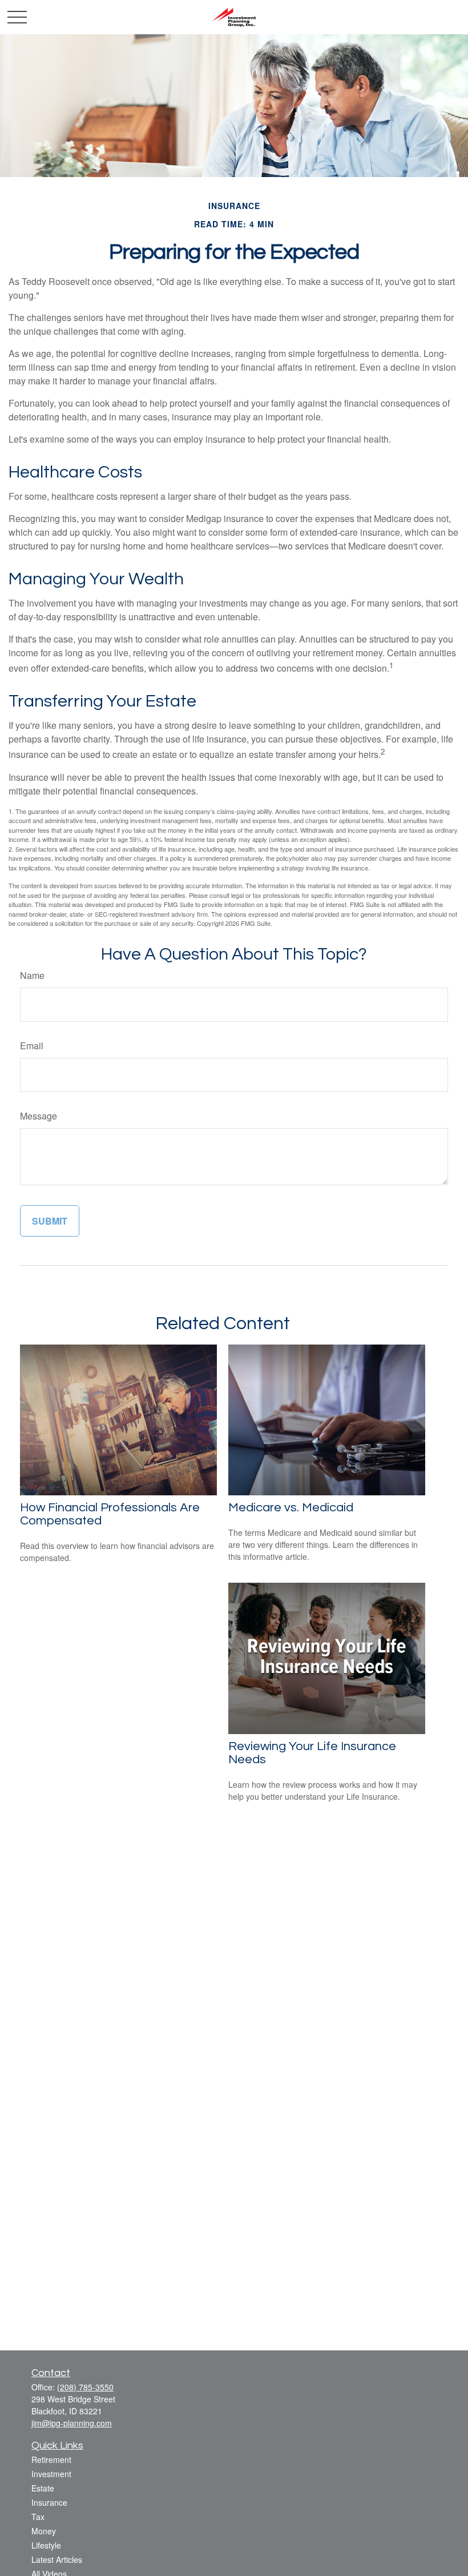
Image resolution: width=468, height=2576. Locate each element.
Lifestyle (46, 2545)
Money (44, 2531)
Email (32, 1046)
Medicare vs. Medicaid (291, 1508)
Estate (43, 2488)
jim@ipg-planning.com (72, 2423)
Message (39, 1116)
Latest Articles (57, 2559)
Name (32, 975)
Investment (51, 2474)
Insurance (49, 2502)
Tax (38, 2517)
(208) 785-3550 (85, 2387)
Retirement (51, 2459)
